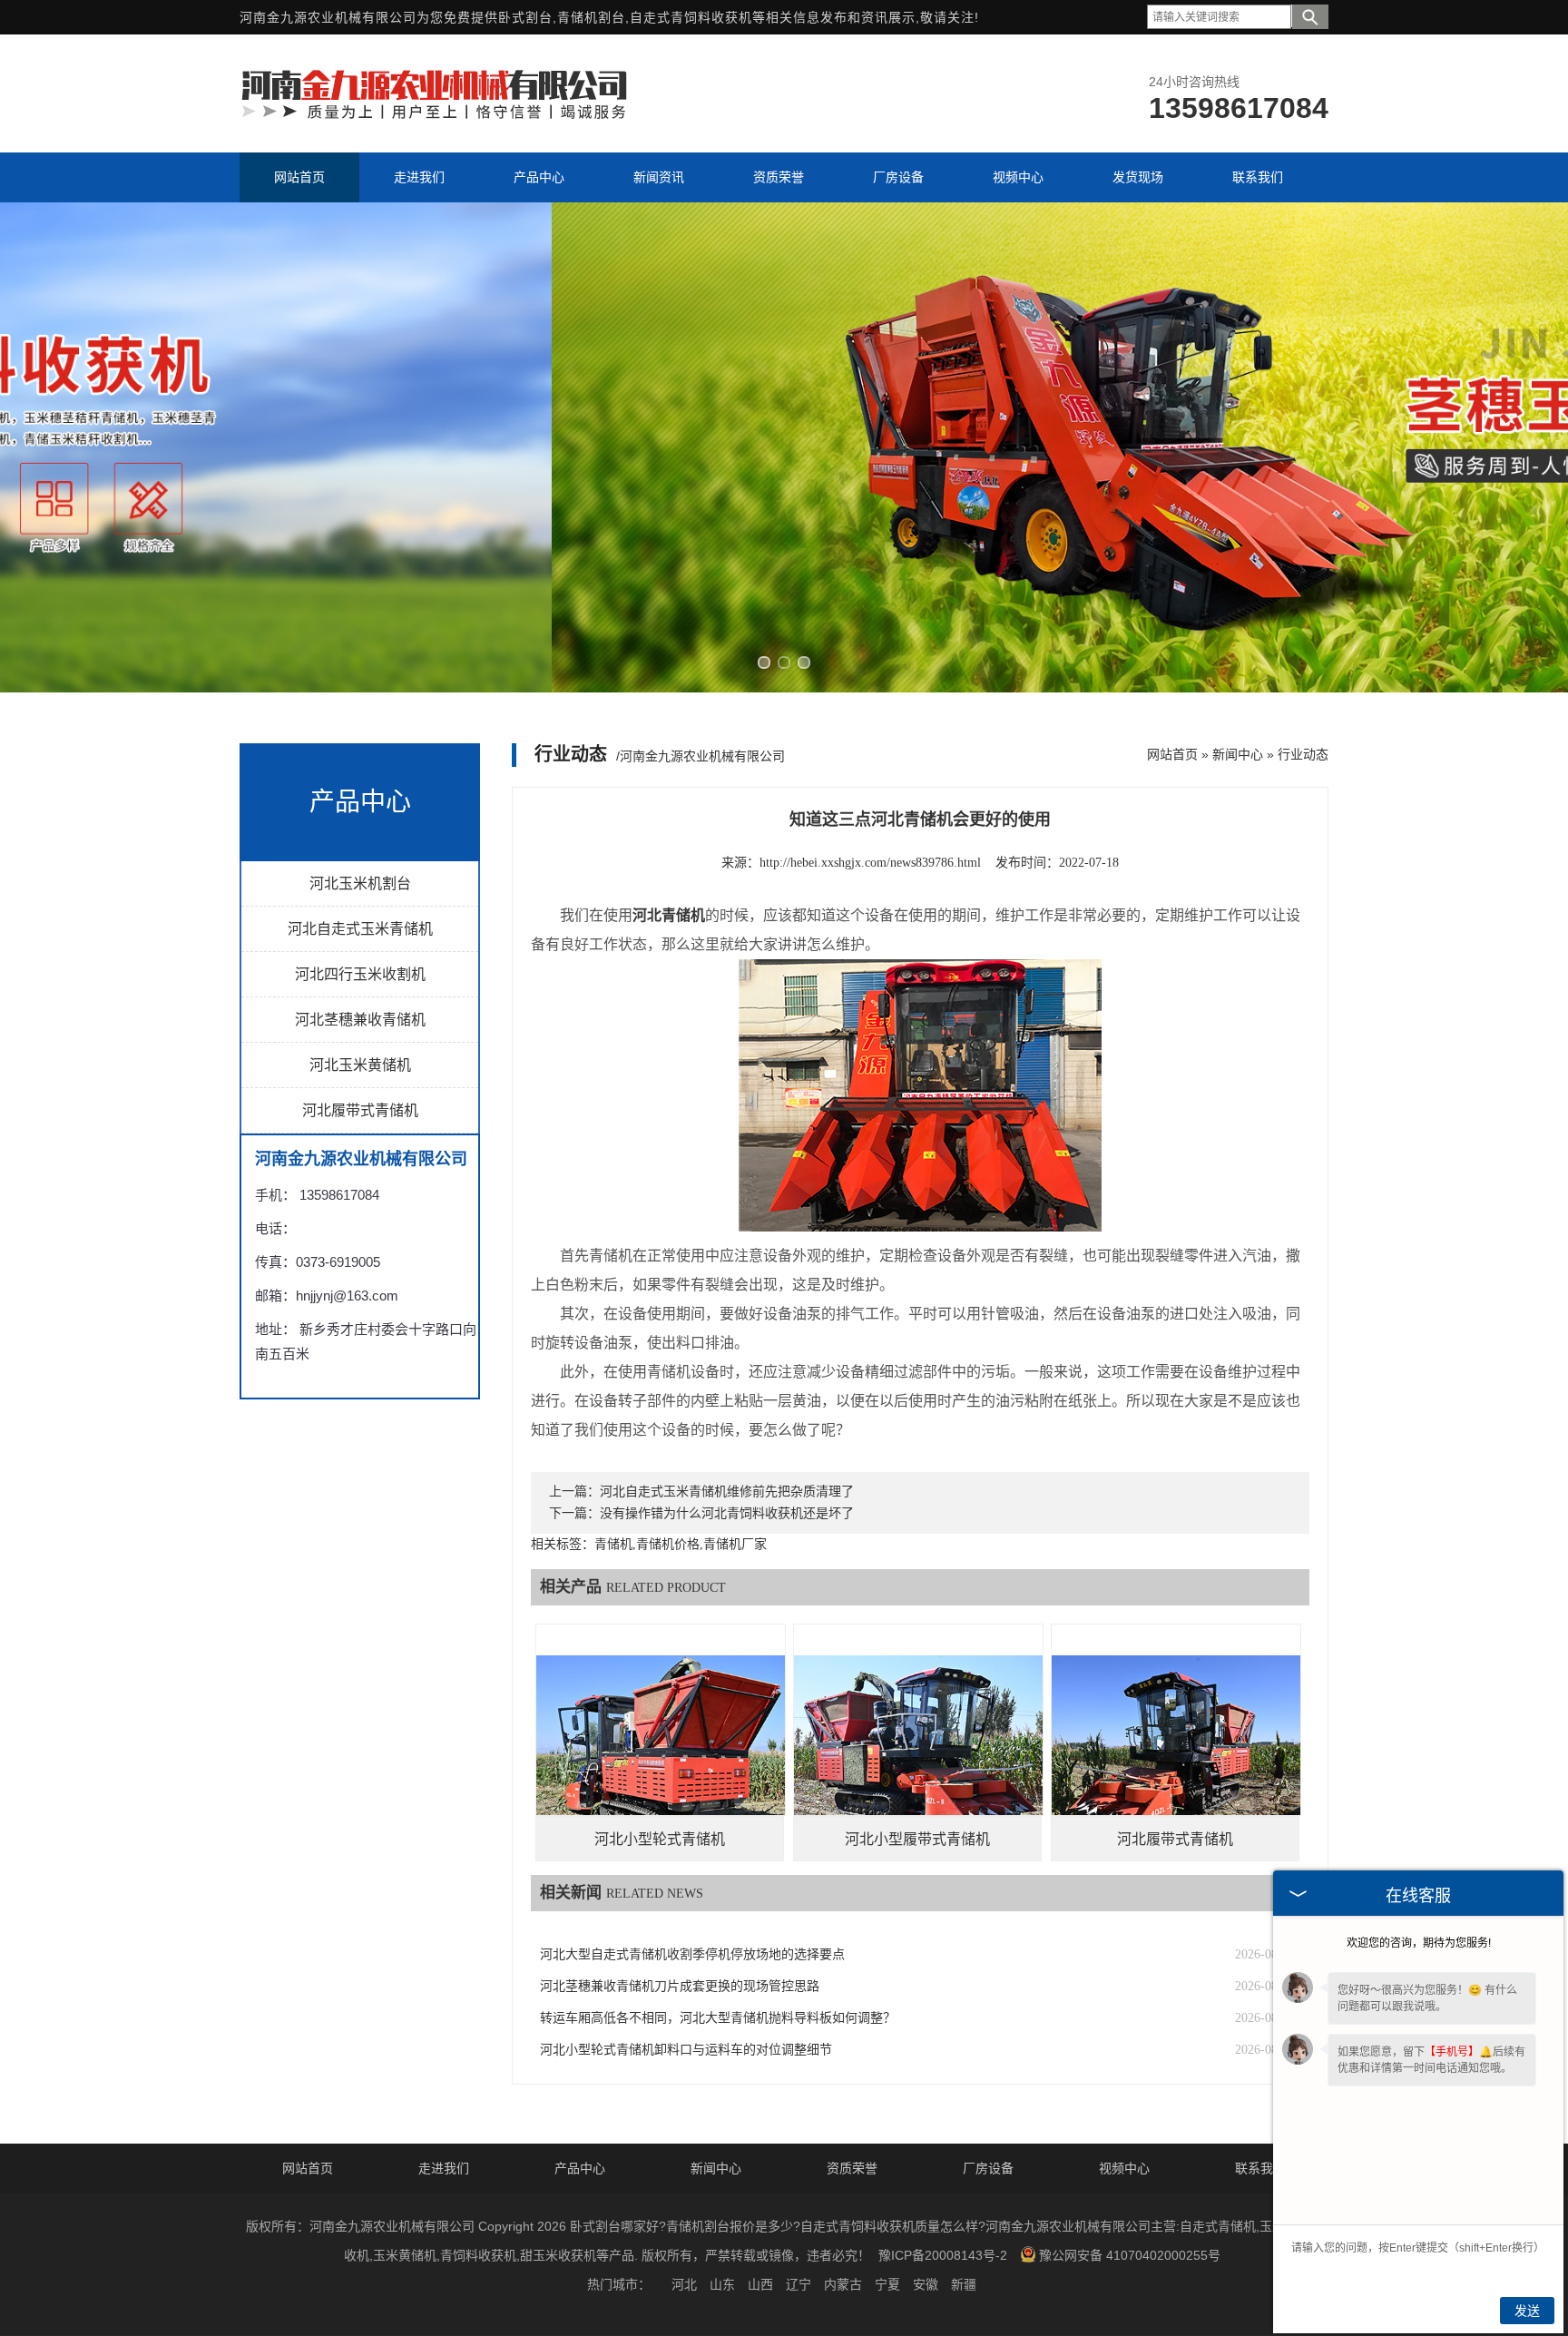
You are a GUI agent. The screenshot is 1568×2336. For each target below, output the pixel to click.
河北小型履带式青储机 (917, 1839)
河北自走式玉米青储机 (360, 929)
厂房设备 (988, 2168)
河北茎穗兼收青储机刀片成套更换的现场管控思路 (680, 1986)
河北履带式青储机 (360, 1110)
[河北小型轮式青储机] (661, 1748)
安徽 (926, 2284)
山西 (760, 2284)
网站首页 (1172, 754)
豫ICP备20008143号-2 (943, 2255)
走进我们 (444, 2168)
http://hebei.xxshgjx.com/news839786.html (870, 863)
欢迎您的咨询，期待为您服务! (1419, 1943)
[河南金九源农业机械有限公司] (435, 117)
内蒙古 (843, 2284)
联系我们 (1260, 2168)
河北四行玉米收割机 (360, 974)
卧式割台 (525, 17)
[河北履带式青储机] (1176, 1748)
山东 (722, 2284)
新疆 (964, 2284)
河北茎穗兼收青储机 (360, 1020)
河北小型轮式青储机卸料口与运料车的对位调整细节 (686, 2050)
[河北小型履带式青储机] (918, 1748)
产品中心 (580, 2168)
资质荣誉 (852, 2168)
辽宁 (799, 2284)
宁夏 (887, 2284)
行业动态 (1303, 754)
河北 (684, 2284)
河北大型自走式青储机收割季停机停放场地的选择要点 (692, 1954)
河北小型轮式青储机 (660, 1839)
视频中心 (1124, 2168)
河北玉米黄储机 (360, 1065)
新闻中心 (1238, 754)
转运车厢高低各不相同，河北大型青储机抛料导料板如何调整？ (718, 2018)
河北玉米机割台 (360, 883)
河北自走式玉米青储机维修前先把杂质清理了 (727, 1492)
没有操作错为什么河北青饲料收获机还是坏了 (727, 1513)
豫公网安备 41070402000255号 (1130, 2255)
